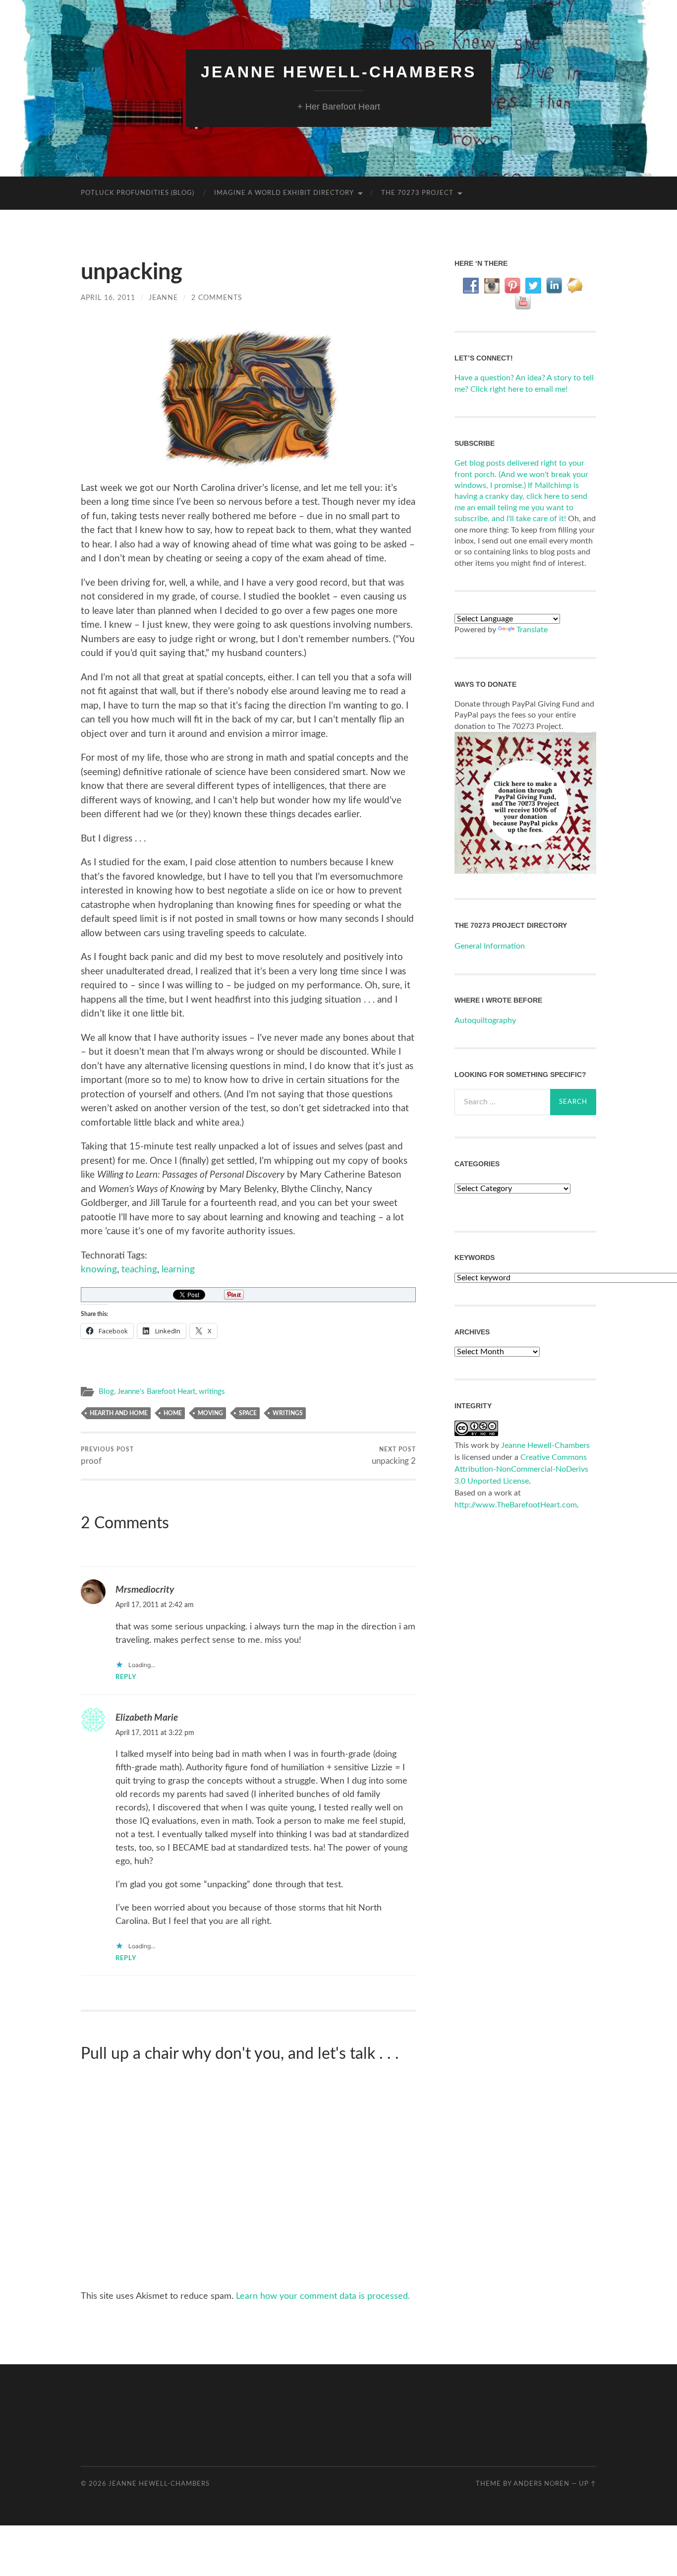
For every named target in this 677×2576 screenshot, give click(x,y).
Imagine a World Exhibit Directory (284, 193)
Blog (106, 1392)
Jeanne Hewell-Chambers (338, 72)
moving (210, 1413)
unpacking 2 (394, 1456)
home (173, 1413)
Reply (126, 1677)
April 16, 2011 (108, 298)
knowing (99, 1270)
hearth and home (119, 1413)
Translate (532, 630)
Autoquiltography (485, 1020)
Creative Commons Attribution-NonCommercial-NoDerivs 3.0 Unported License (521, 1469)
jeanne (163, 298)
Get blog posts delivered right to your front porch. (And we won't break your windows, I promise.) (521, 474)
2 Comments (217, 298)
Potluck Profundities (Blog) (138, 193)
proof (107, 1456)
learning (178, 1270)
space (248, 1413)
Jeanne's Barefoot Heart (156, 1392)
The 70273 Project (417, 193)
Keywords (475, 1258)
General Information (490, 946)
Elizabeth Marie (147, 1718)
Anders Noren (541, 2484)
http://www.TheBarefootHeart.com (516, 1505)
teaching (139, 1270)
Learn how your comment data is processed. (323, 2296)
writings (212, 1392)
